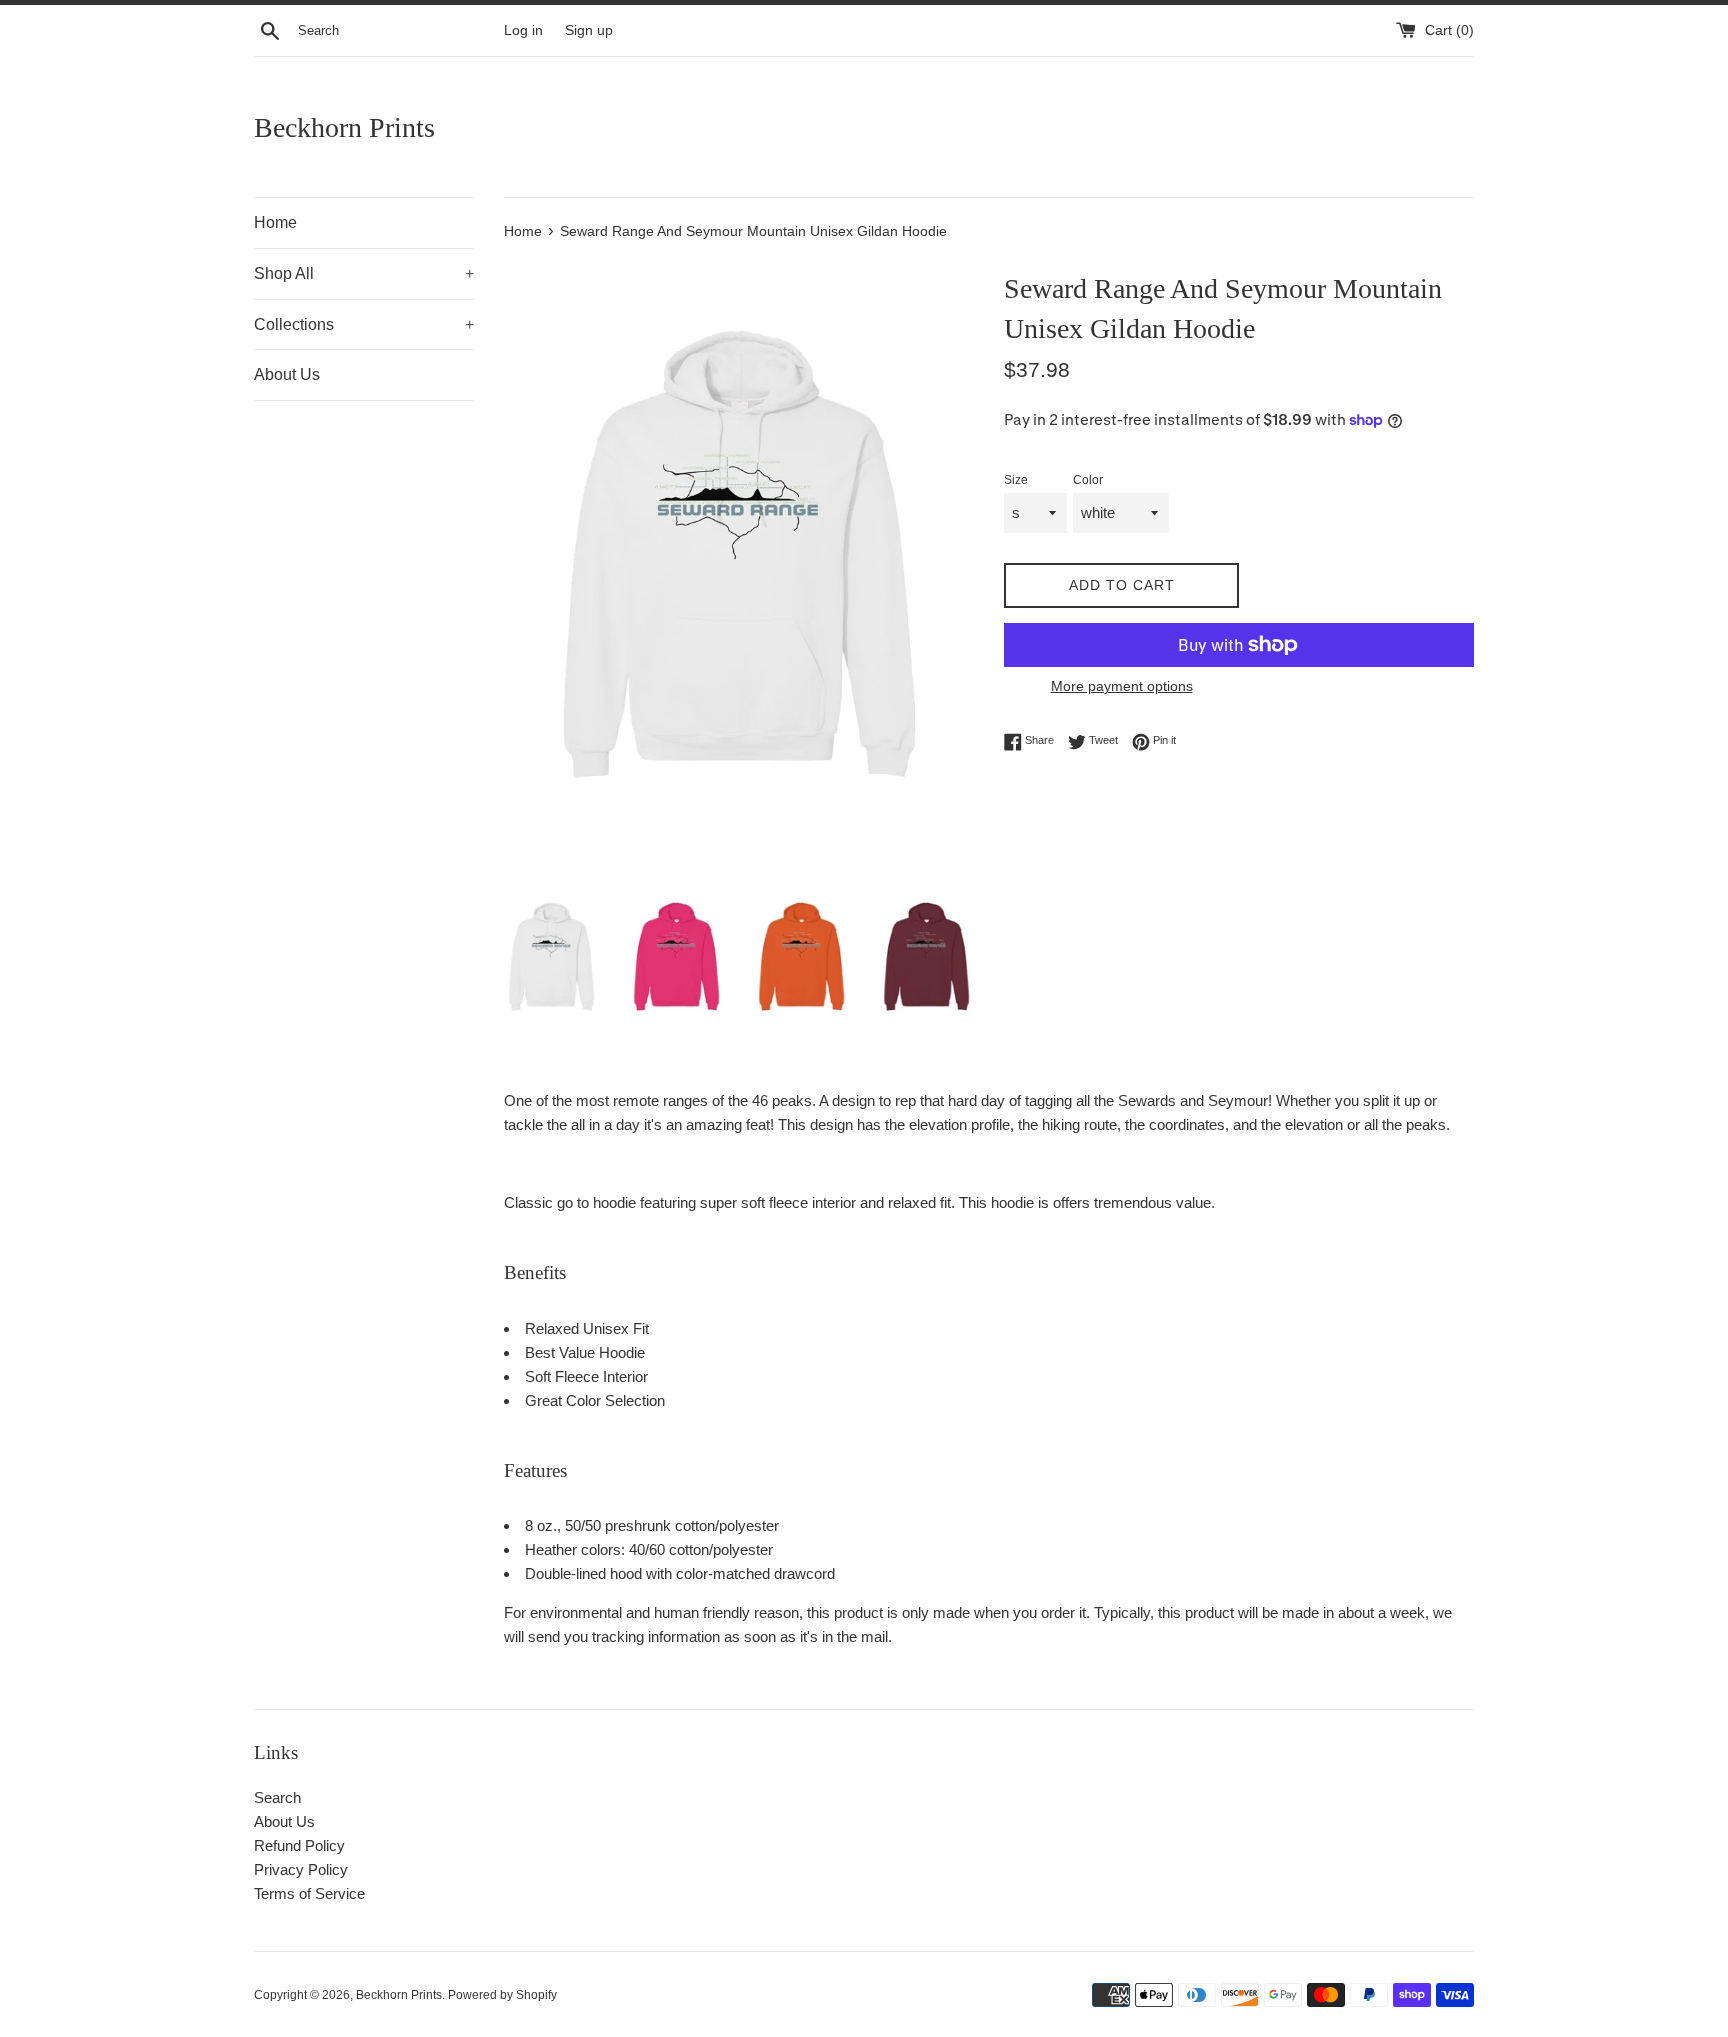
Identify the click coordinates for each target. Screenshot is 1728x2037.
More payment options (1122, 686)
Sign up (589, 30)
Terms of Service (309, 1893)
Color (1088, 480)
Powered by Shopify (502, 1995)
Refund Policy (299, 1845)
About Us (287, 374)
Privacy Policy (301, 1869)
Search (277, 1797)
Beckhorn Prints (344, 127)
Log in (523, 30)
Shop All (364, 273)
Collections (364, 324)
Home (275, 222)
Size (1016, 480)
